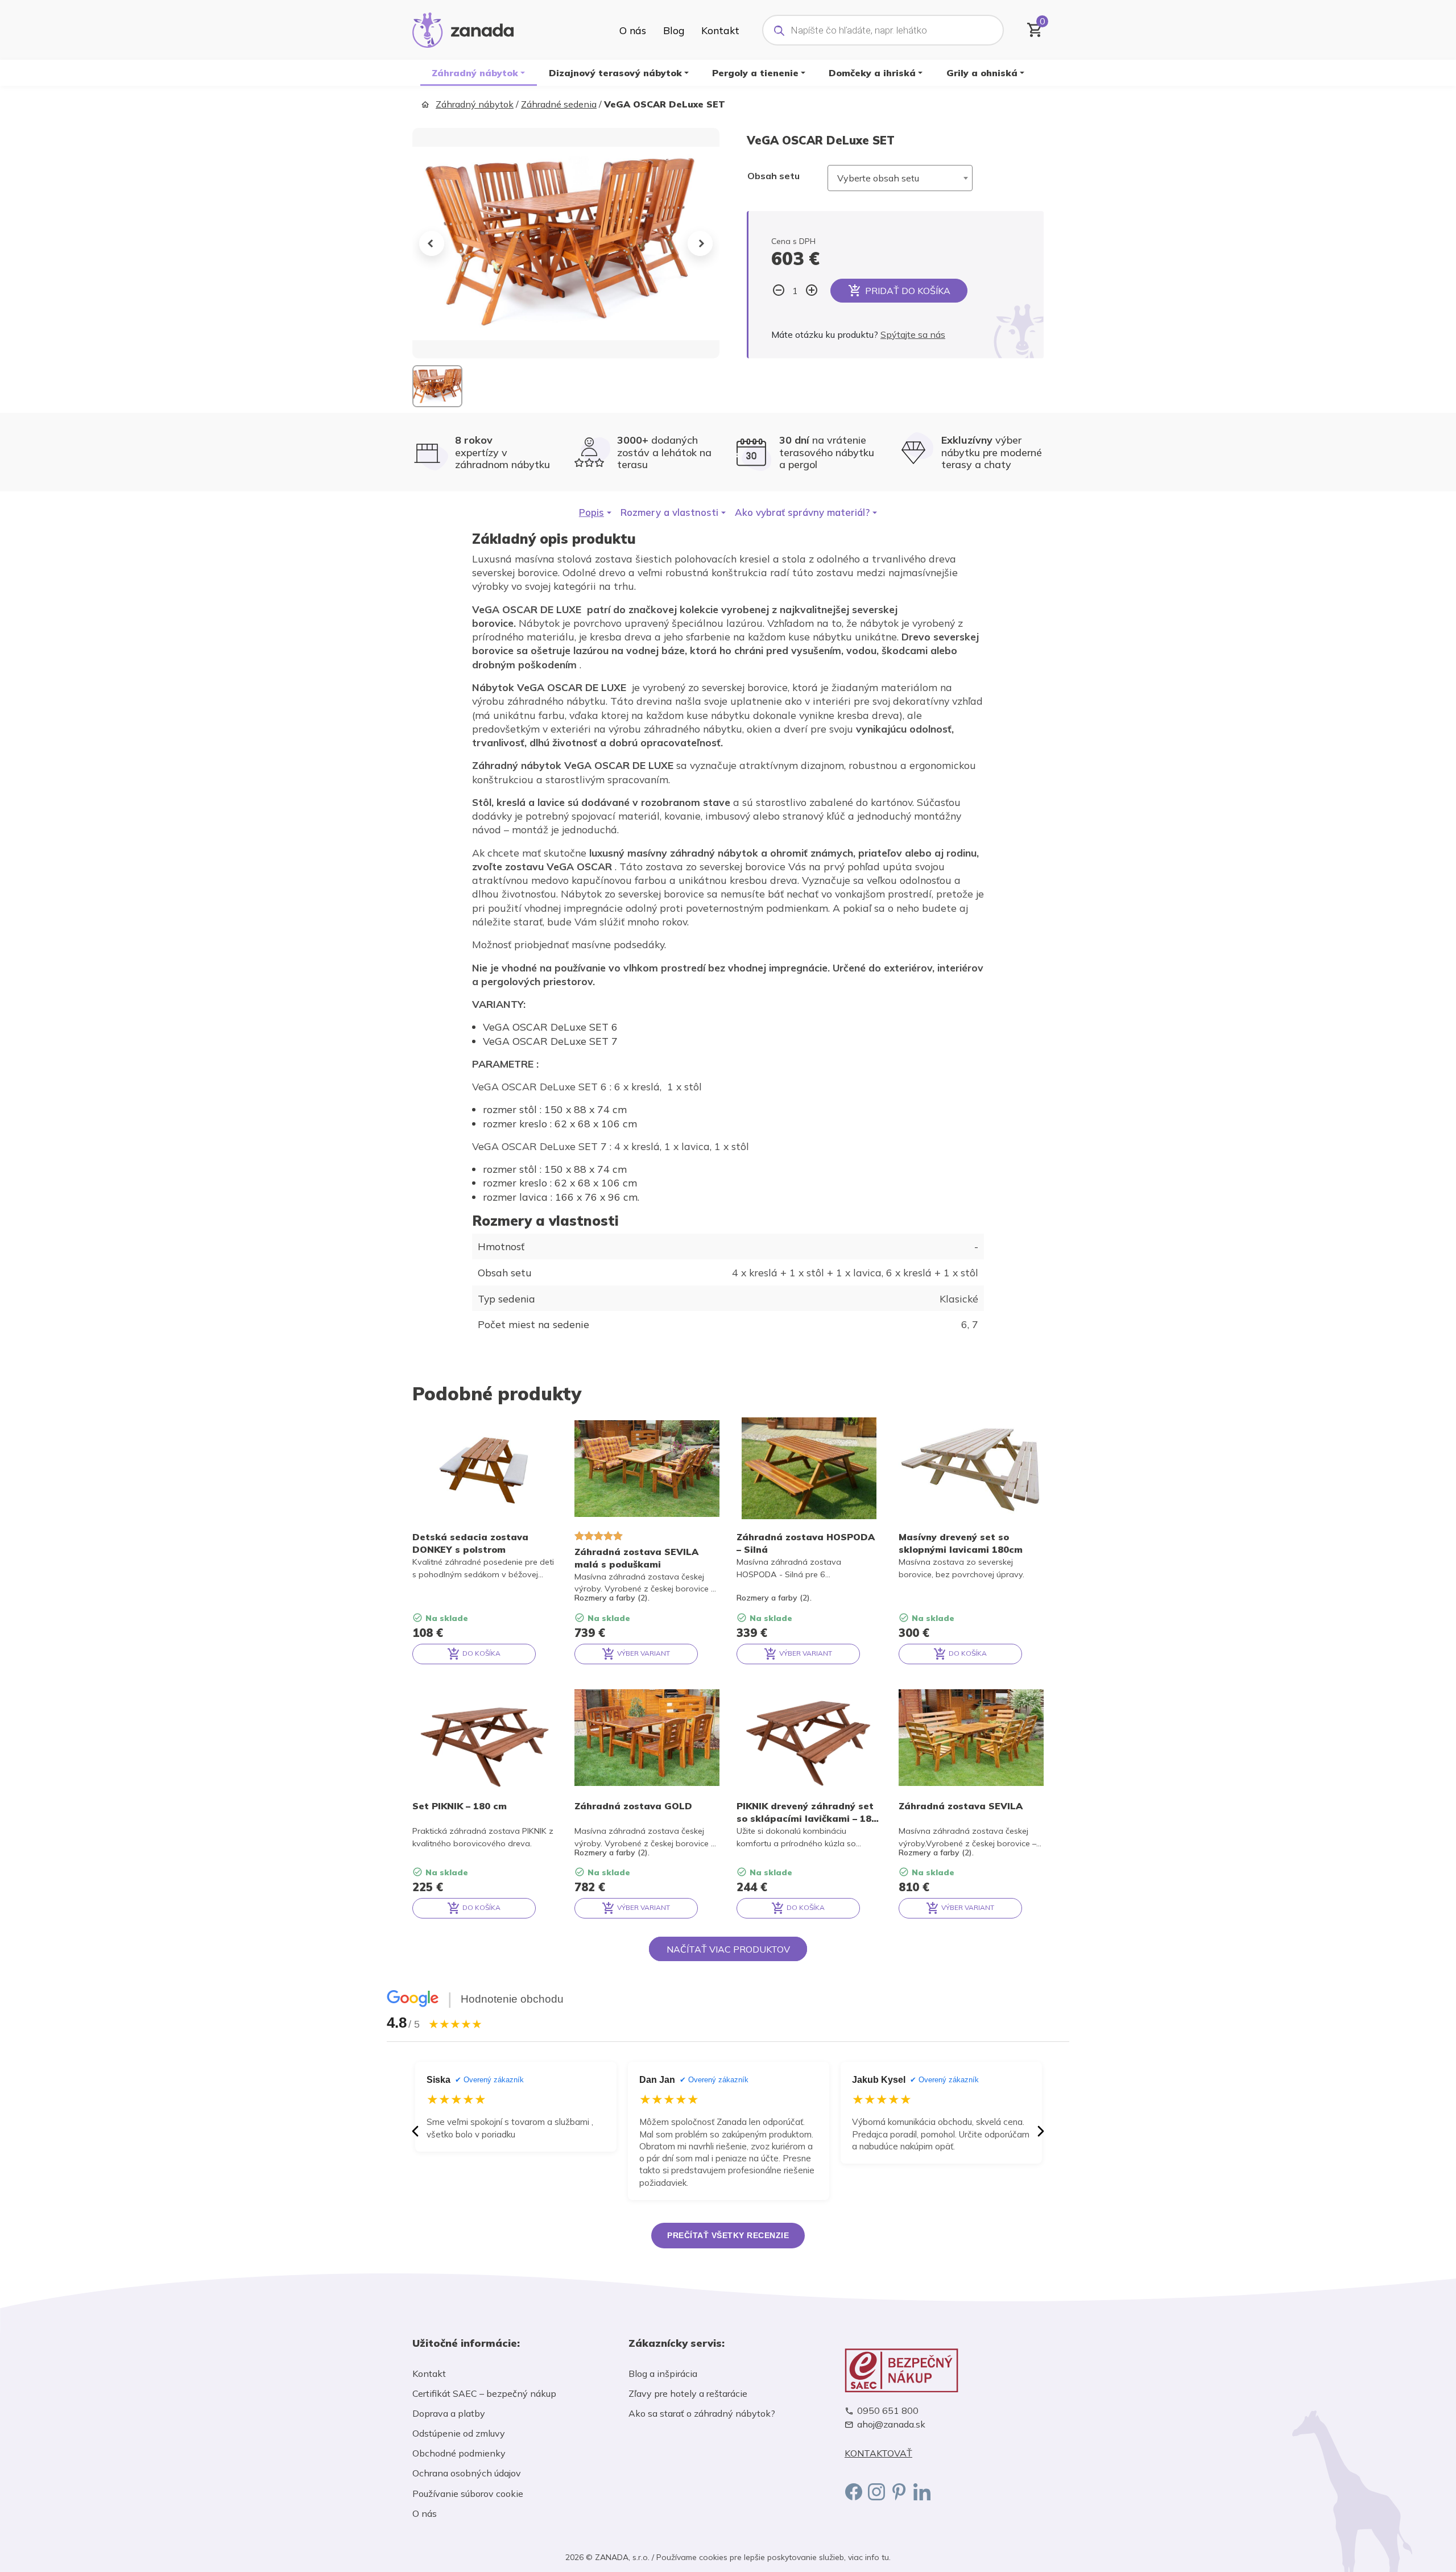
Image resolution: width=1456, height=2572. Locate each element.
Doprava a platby (449, 2413)
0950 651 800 (888, 2411)
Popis (591, 512)
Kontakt (720, 30)
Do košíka (481, 1653)
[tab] (595, 512)
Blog (674, 30)
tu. (886, 2557)
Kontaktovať (878, 2453)
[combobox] (900, 178)
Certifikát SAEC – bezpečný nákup (484, 2393)
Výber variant (643, 1653)
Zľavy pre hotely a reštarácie (688, 2393)
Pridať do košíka (908, 291)
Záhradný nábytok (475, 73)
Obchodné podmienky (459, 2453)
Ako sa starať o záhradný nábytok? (702, 2413)
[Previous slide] (432, 243)
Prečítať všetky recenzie (728, 2235)
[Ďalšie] (1041, 2131)
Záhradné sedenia (559, 104)
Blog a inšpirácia (663, 2373)
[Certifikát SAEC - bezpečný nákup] (944, 2370)
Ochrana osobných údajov (467, 2473)
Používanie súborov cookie (468, 2494)
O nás (633, 30)
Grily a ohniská (982, 73)
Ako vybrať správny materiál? (802, 512)
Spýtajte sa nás (913, 334)
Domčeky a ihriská (872, 73)
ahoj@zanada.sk (891, 2424)
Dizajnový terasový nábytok (615, 73)
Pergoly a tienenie (755, 73)
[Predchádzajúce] (415, 2131)
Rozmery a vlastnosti (669, 512)
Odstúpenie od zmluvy (459, 2433)
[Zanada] (463, 28)
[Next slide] (700, 243)
